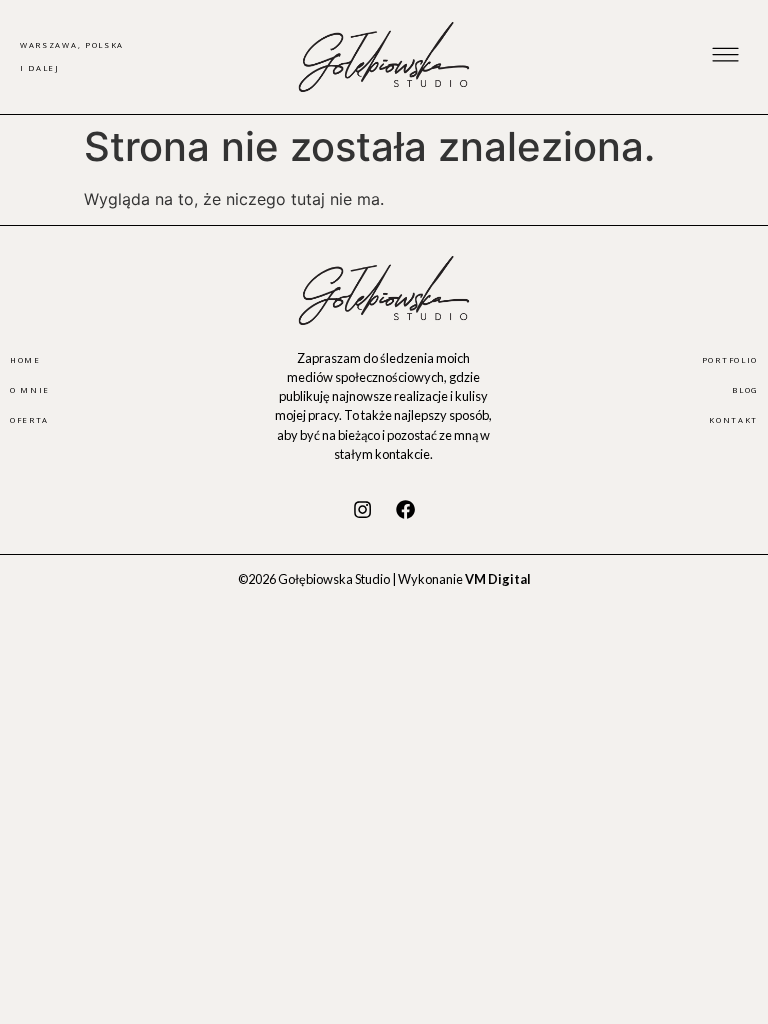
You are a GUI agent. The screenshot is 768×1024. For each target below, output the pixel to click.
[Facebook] (406, 510)
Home (25, 360)
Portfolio (730, 360)
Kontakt (733, 420)
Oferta (29, 420)
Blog (745, 390)
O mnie (30, 390)
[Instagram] (362, 510)
